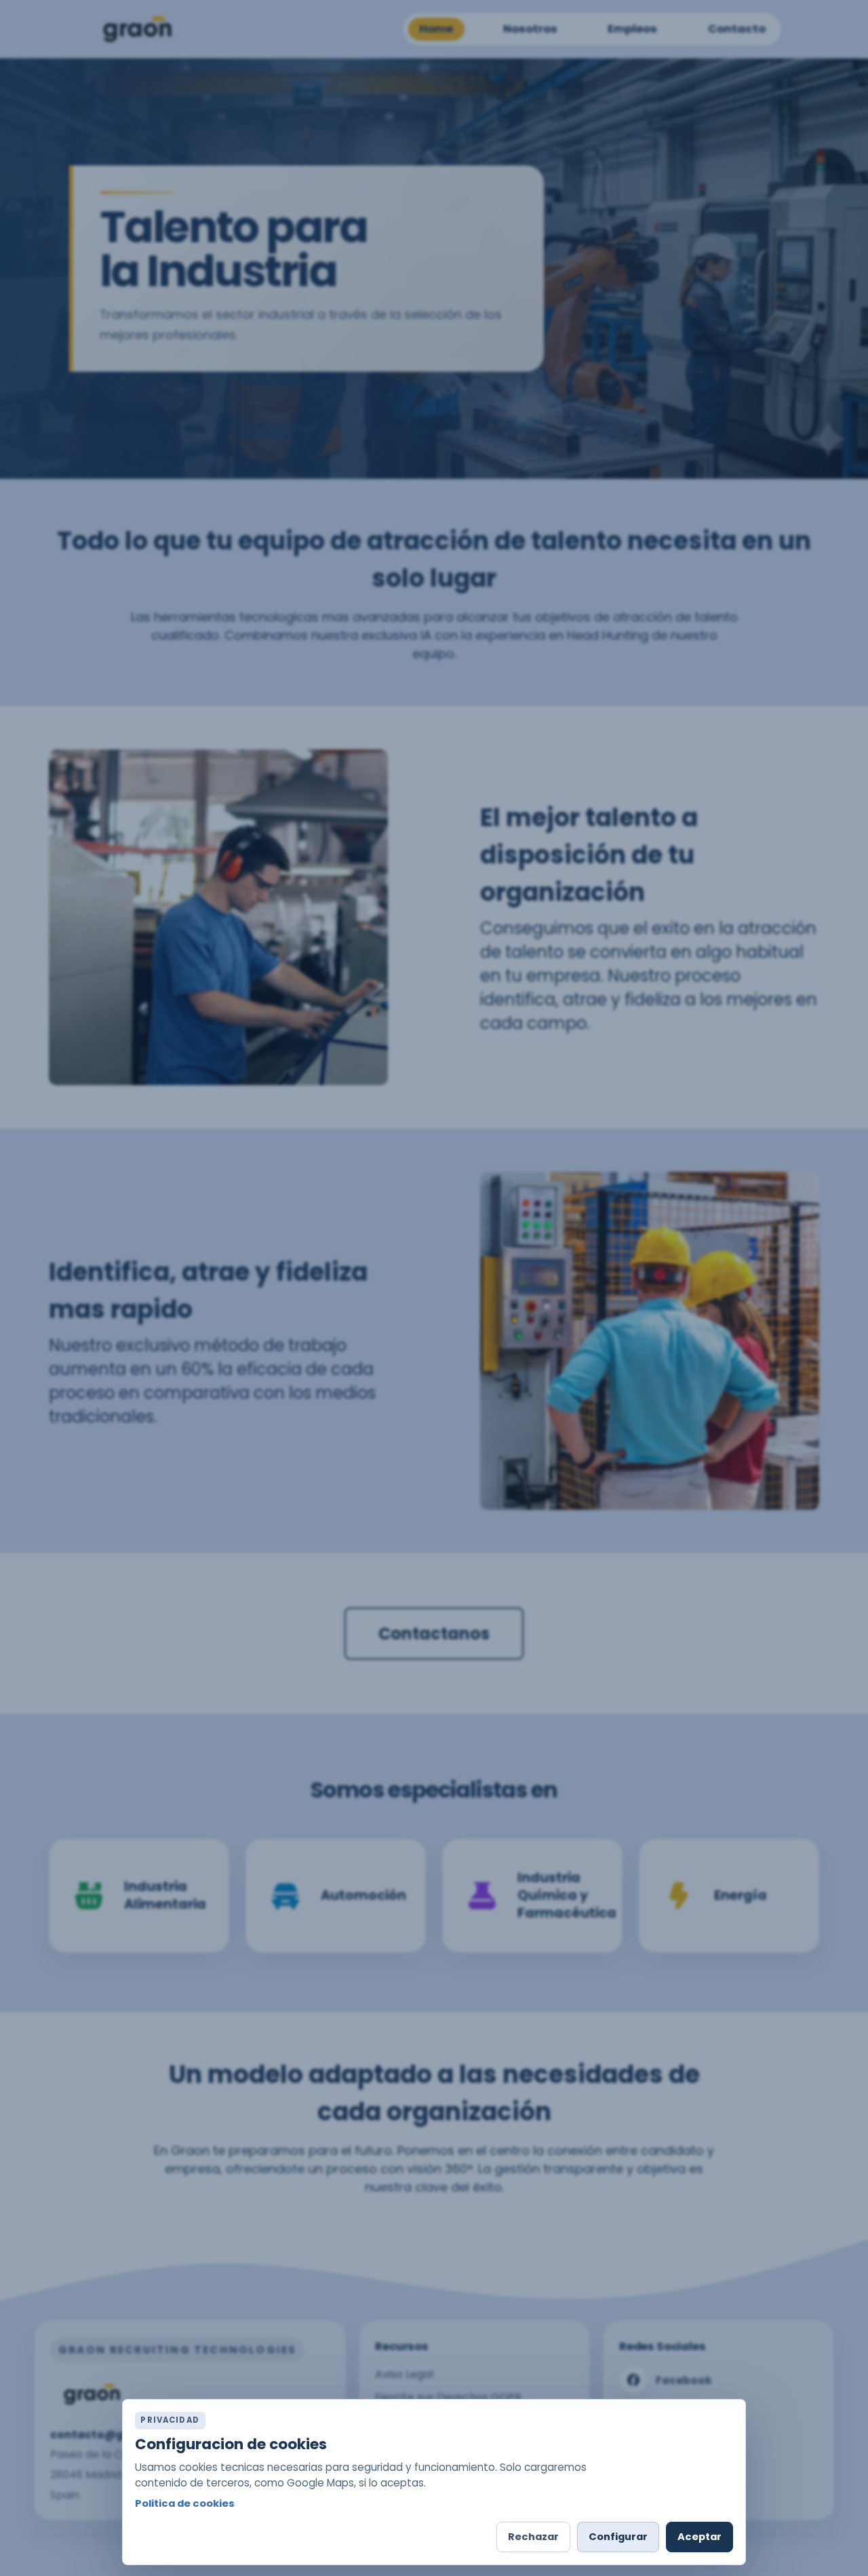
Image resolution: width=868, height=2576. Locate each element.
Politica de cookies (185, 2503)
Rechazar (533, 2537)
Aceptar (699, 2537)
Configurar (618, 2537)
